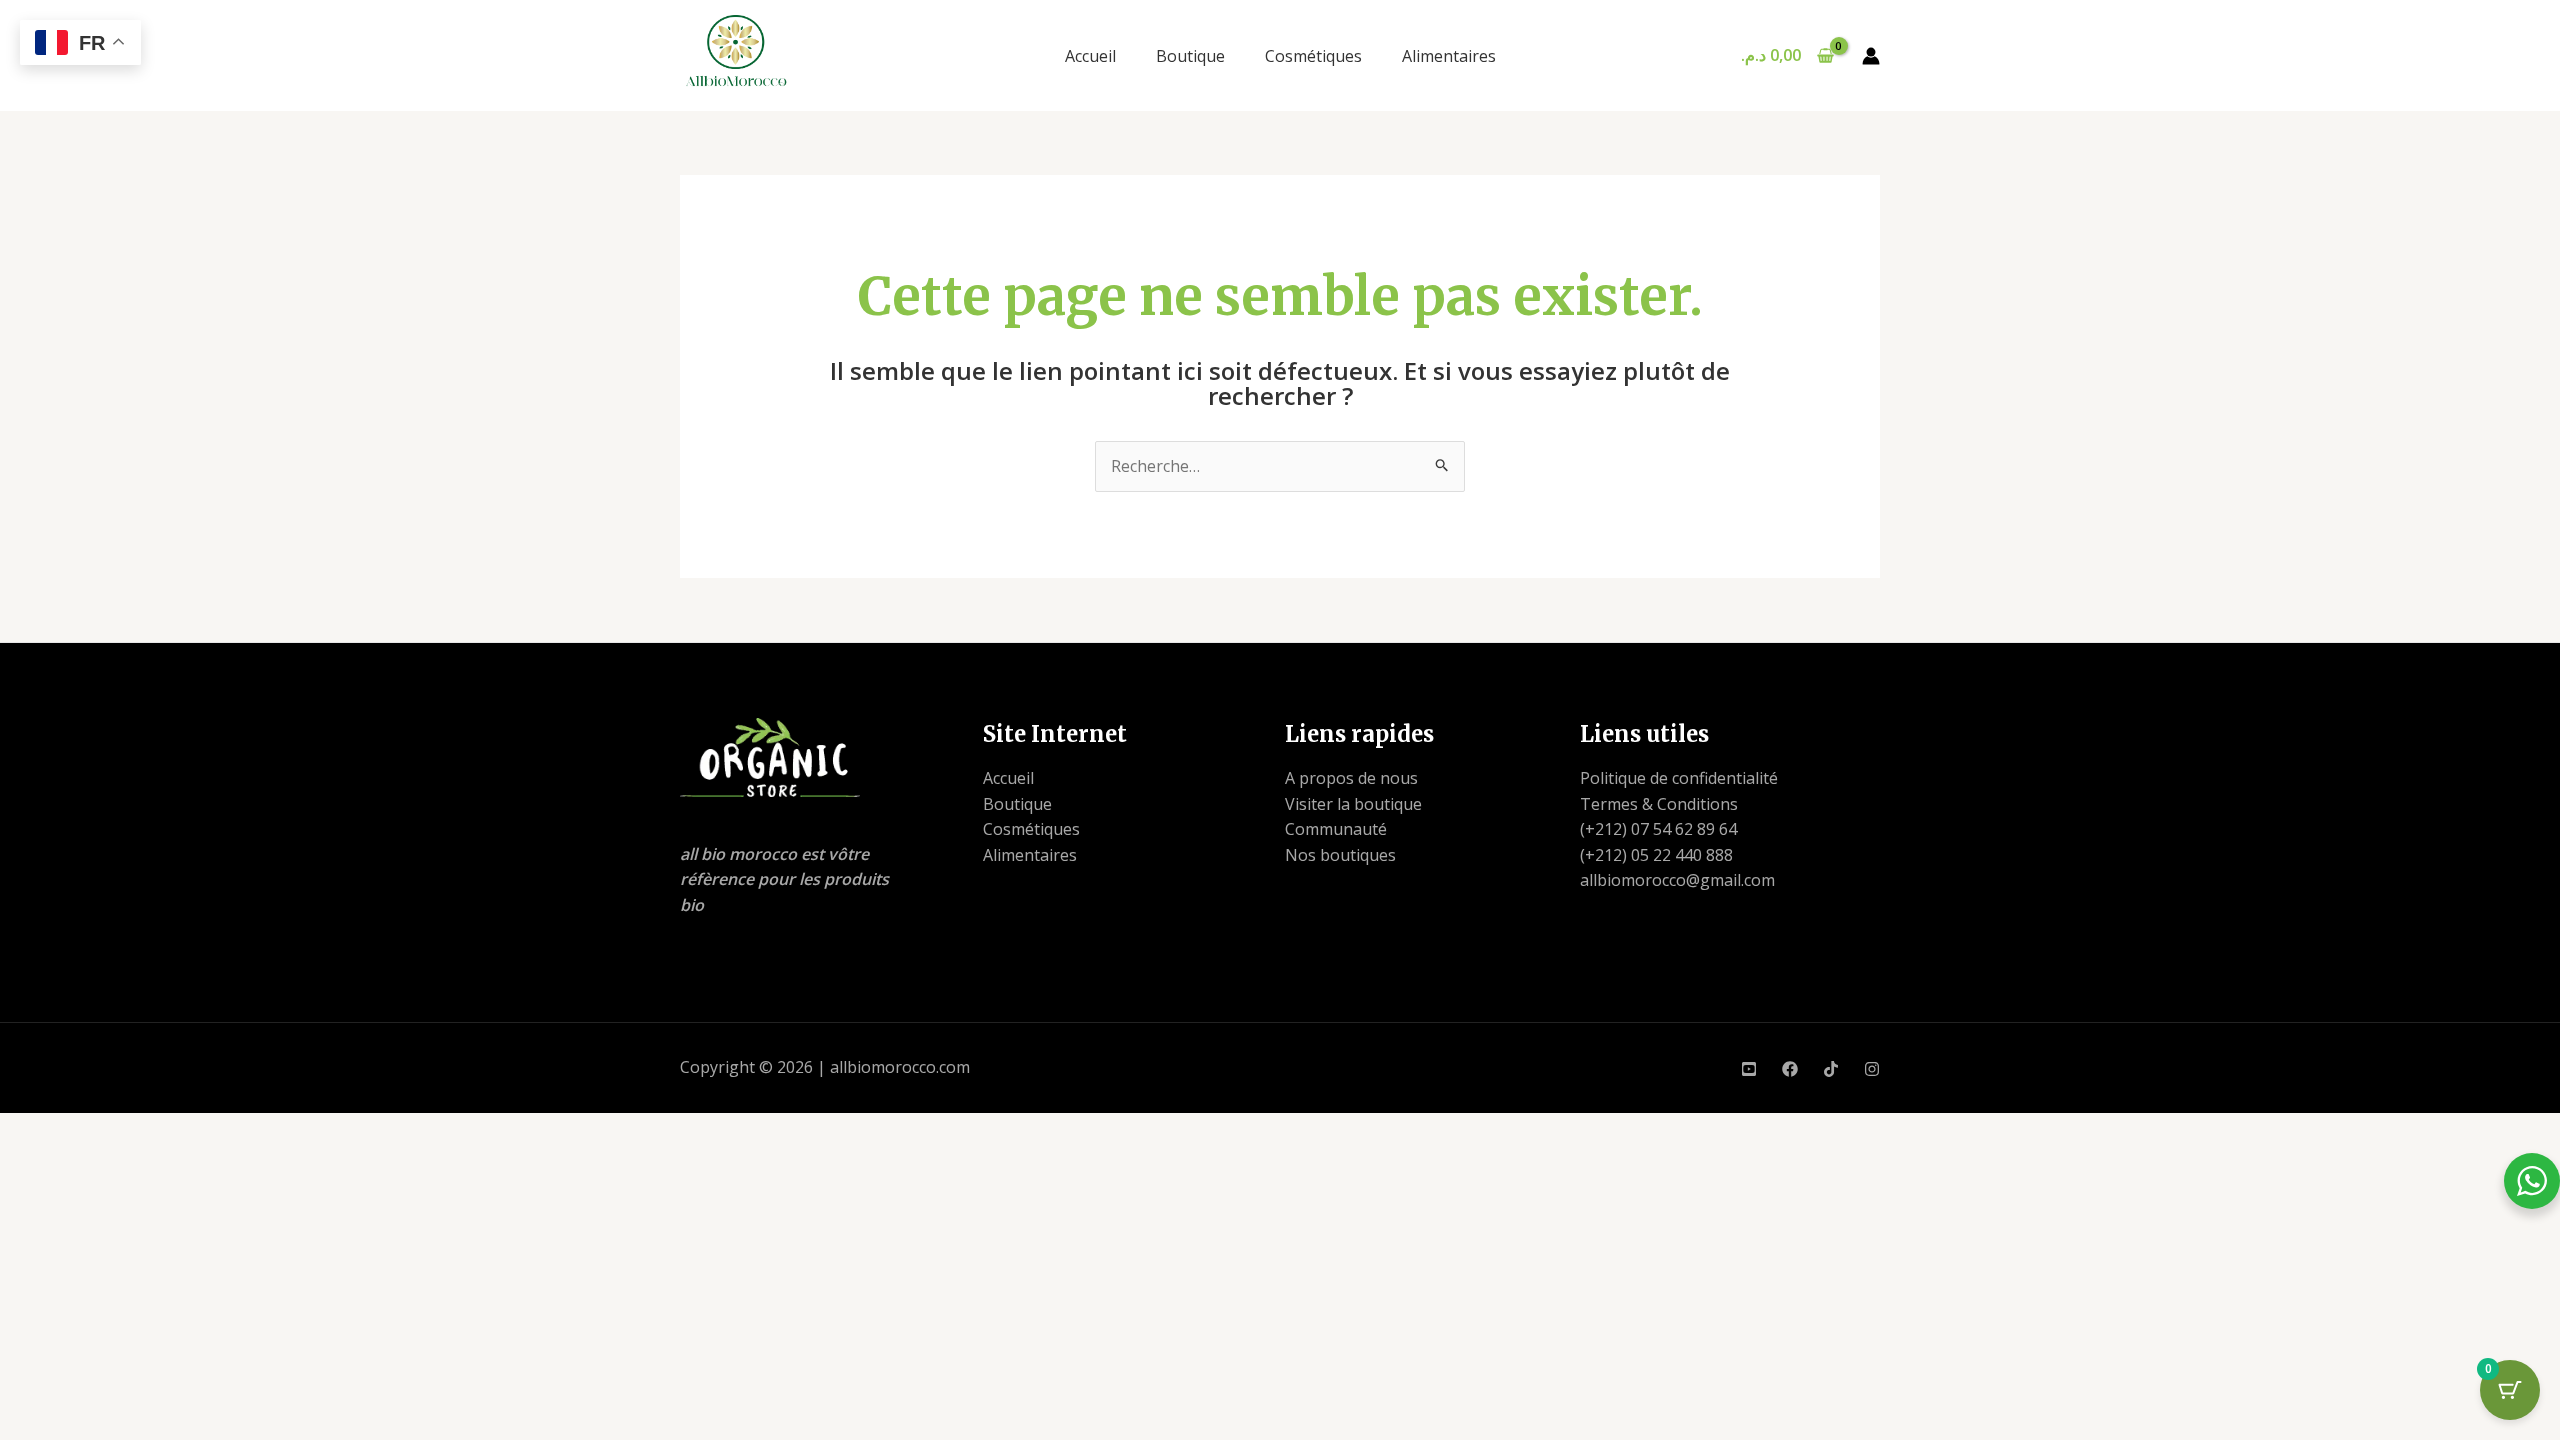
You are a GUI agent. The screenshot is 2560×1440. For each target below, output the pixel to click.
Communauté (1336, 829)
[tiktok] (1831, 1069)
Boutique (1190, 56)
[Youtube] (1749, 1069)
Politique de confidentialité (1679, 778)
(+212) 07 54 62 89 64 (1658, 829)
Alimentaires (1449, 56)
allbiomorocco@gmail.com (1677, 880)
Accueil (1090, 56)
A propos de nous (1351, 778)
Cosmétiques (1313, 56)
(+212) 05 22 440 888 (1656, 855)
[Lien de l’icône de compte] (1871, 56)
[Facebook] (1790, 1069)
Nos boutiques (1340, 855)
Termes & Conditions (1659, 804)
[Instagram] (1872, 1069)
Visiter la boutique (1353, 804)
